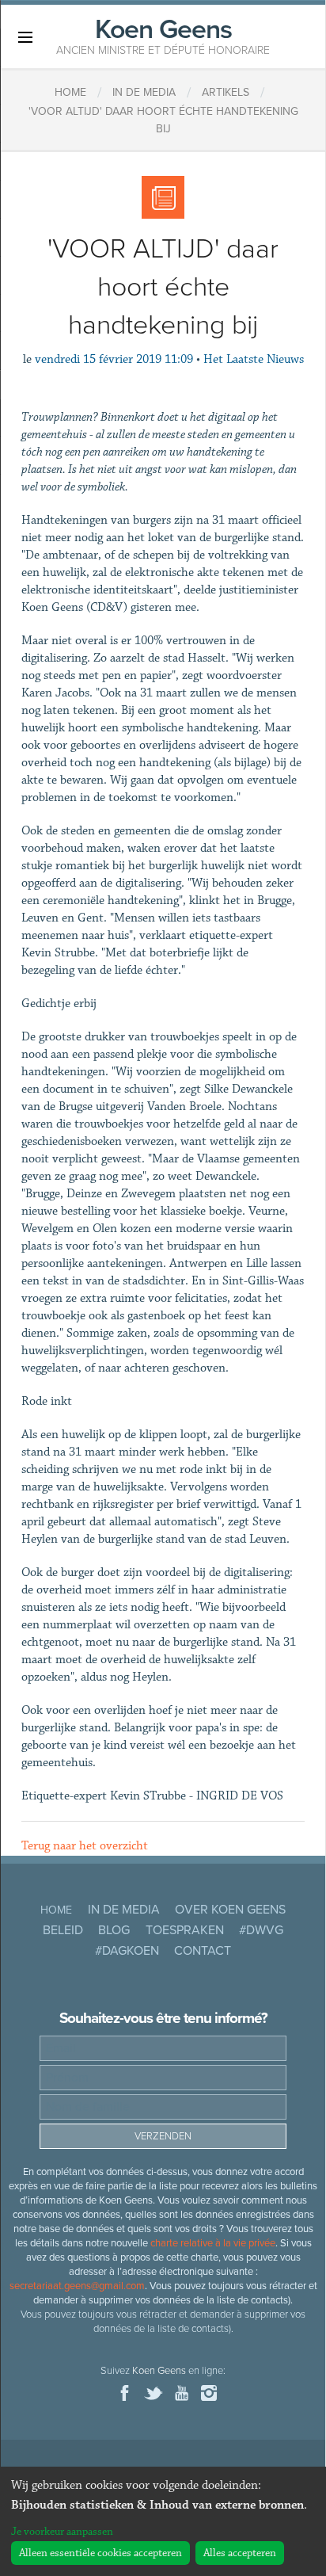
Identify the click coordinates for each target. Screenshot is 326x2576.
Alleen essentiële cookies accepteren (100, 2553)
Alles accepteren (240, 2553)
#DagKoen (127, 1951)
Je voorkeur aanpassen (62, 2532)
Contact (203, 1951)
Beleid (63, 1930)
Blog (114, 1930)
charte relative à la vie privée (213, 2243)
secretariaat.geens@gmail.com (77, 2286)
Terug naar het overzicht (85, 1846)
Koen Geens (163, 35)
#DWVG (261, 1930)
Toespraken (185, 1930)
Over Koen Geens (230, 1910)
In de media (124, 1910)
